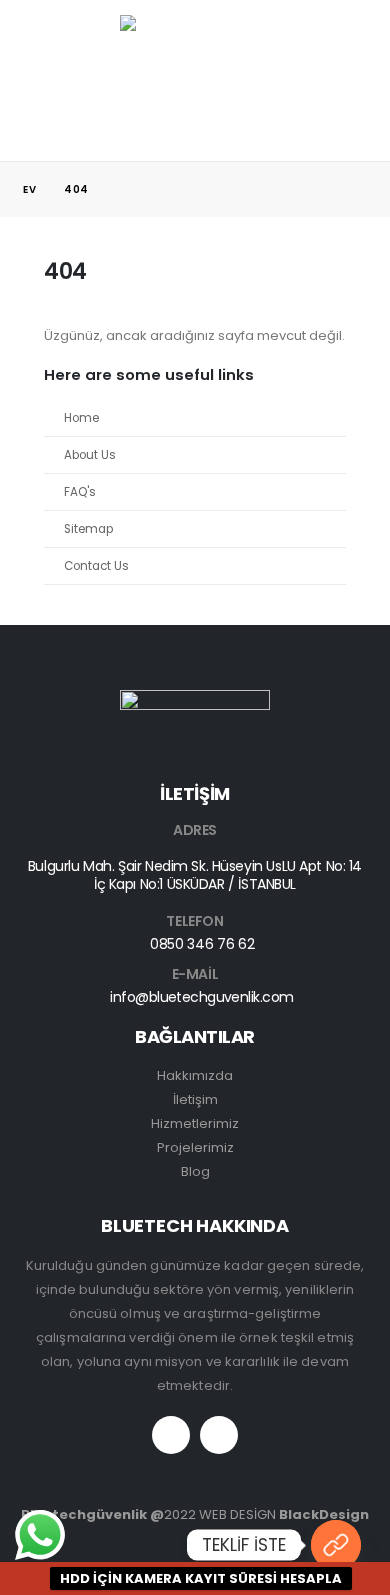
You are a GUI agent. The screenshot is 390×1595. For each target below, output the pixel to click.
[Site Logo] (195, 65)
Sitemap (88, 529)
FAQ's (80, 492)
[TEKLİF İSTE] (336, 1545)
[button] (38, 65)
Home (81, 418)
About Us (90, 455)
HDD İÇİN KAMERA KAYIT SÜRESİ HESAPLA (201, 1578)
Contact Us (96, 566)
